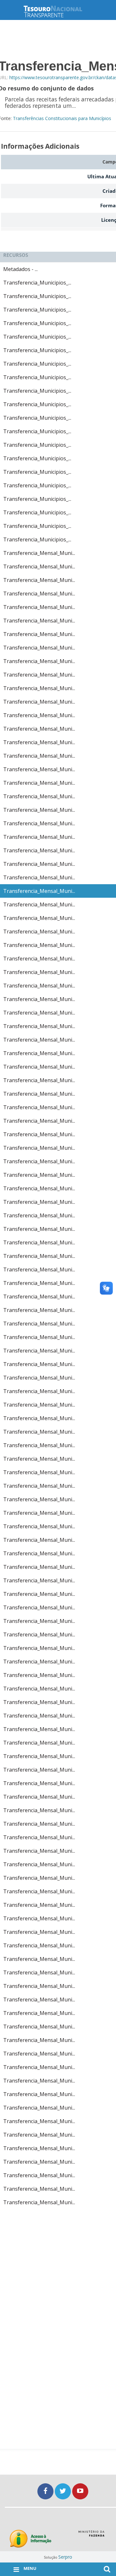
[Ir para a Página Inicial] (58, 11)
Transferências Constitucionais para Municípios (62, 118)
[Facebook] (46, 2491)
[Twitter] (63, 2491)
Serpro (65, 2557)
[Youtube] (80, 2491)
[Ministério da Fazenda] (91, 2536)
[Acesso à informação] (30, 2539)
